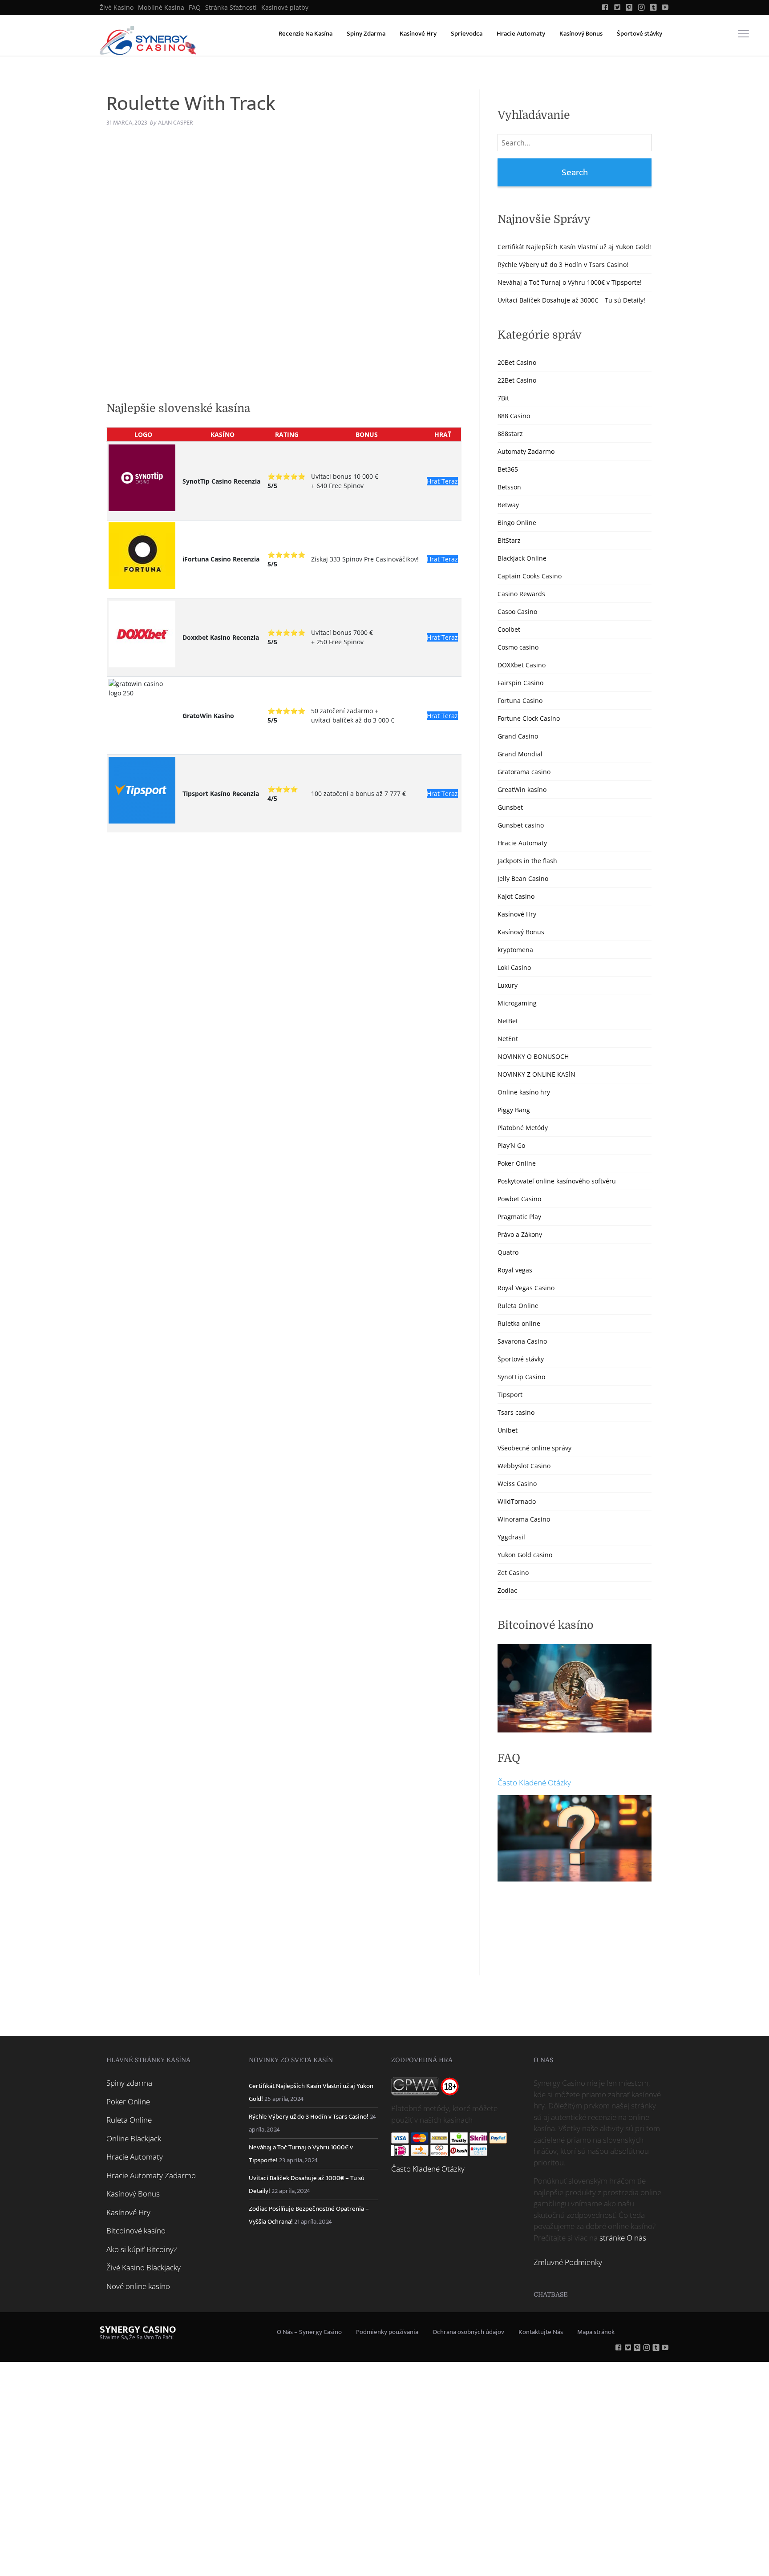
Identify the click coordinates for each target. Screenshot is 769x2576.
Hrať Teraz (442, 481)
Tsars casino (516, 1412)
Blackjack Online (522, 558)
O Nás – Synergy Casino (309, 2332)
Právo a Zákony (520, 1234)
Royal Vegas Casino (526, 1288)
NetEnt (508, 1039)
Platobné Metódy (523, 1128)
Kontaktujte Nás (541, 2332)
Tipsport (510, 1395)
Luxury (508, 985)
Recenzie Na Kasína (306, 34)
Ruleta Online (518, 1306)
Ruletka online (519, 1323)
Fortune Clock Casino (529, 718)
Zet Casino (513, 1573)
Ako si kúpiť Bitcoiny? (142, 2249)
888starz (510, 434)
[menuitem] (117, 8)
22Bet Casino (517, 380)
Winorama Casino (524, 1519)
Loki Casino (514, 967)
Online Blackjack (134, 2138)
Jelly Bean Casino (523, 878)
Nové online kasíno (138, 2286)
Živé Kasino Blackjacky (144, 2267)
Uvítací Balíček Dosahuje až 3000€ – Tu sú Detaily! (571, 300)
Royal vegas (515, 1270)
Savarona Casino (522, 1341)
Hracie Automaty (521, 34)
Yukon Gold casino (525, 1555)
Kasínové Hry (418, 34)
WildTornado (517, 1501)
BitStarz (509, 540)
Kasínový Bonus (581, 34)
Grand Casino (518, 736)
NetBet (508, 1021)
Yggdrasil (511, 1537)
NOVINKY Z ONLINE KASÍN (536, 1074)
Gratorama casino (524, 772)
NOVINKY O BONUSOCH (533, 1056)
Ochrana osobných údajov (468, 2332)
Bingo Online (517, 523)
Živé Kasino (117, 8)
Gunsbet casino (521, 825)
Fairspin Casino (520, 683)
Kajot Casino (516, 896)
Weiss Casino (517, 1484)
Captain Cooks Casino (530, 576)
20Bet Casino (517, 362)
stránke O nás (623, 2238)
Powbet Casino (519, 1199)
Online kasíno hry (524, 1092)
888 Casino (514, 416)
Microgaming (517, 1003)
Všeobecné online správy (534, 1448)
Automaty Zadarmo (526, 451)
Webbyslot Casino (524, 1466)
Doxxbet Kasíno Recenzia (221, 637)
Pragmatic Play (519, 1217)
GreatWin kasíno (522, 789)
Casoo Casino (517, 612)
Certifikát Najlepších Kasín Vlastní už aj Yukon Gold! (574, 247)
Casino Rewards (521, 594)
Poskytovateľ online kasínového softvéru (557, 1181)
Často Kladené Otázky (534, 1783)
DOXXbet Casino (522, 665)
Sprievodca (467, 34)
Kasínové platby (285, 8)
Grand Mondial (520, 754)
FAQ (195, 8)
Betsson (509, 487)
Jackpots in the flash (527, 861)
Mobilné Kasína (161, 8)
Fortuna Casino (520, 701)
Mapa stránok (596, 2332)
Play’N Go (511, 1145)
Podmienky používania (387, 2332)
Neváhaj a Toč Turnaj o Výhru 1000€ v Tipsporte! (570, 282)
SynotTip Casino (521, 1377)
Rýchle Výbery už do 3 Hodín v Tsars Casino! (563, 264)
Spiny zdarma (129, 2083)
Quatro (508, 1252)
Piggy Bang (514, 1110)
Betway (508, 505)
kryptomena (515, 950)
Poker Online (517, 1163)
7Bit (503, 398)
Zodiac (507, 1590)
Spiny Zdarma (366, 34)
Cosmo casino (518, 647)
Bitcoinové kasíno (136, 2231)
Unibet (508, 1430)
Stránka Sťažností (231, 8)
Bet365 (508, 469)
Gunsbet (510, 807)
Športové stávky (639, 34)
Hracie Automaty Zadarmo (151, 2175)
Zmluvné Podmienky (568, 2262)
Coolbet (509, 629)
